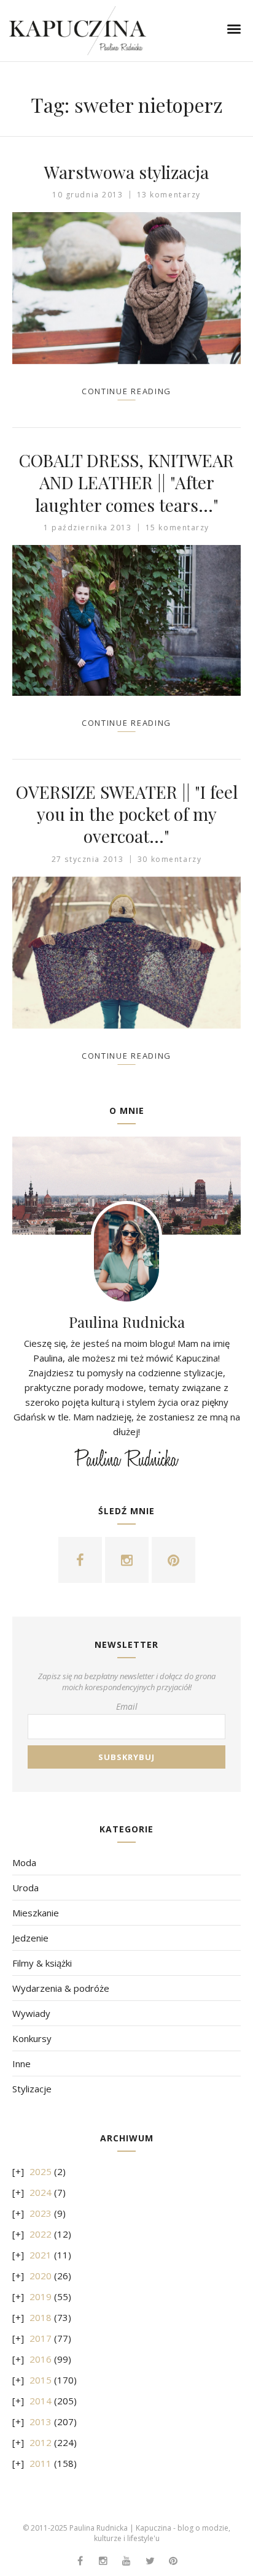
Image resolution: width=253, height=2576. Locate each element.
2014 (41, 2401)
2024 (41, 2192)
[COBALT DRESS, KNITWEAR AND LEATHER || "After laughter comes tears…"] (126, 620)
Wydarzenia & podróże (61, 1988)
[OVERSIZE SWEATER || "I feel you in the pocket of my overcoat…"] (126, 953)
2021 (41, 2255)
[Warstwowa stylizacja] (126, 288)
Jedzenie (30, 1938)
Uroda (25, 1888)
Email (127, 1706)
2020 (41, 2276)
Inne (21, 2063)
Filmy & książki (42, 1963)
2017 (41, 2338)
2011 (41, 2463)
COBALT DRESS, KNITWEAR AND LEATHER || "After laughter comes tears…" (126, 482)
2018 (41, 2317)
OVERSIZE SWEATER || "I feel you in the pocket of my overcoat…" (127, 814)
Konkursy (32, 2038)
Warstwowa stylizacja (126, 172)
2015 (41, 2380)
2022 (41, 2234)
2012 (41, 2442)
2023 (41, 2213)
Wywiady (31, 2013)
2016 (41, 2359)
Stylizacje (32, 2089)
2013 (41, 2422)
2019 (41, 2296)
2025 (41, 2171)
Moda (24, 1862)
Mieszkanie (36, 1913)
